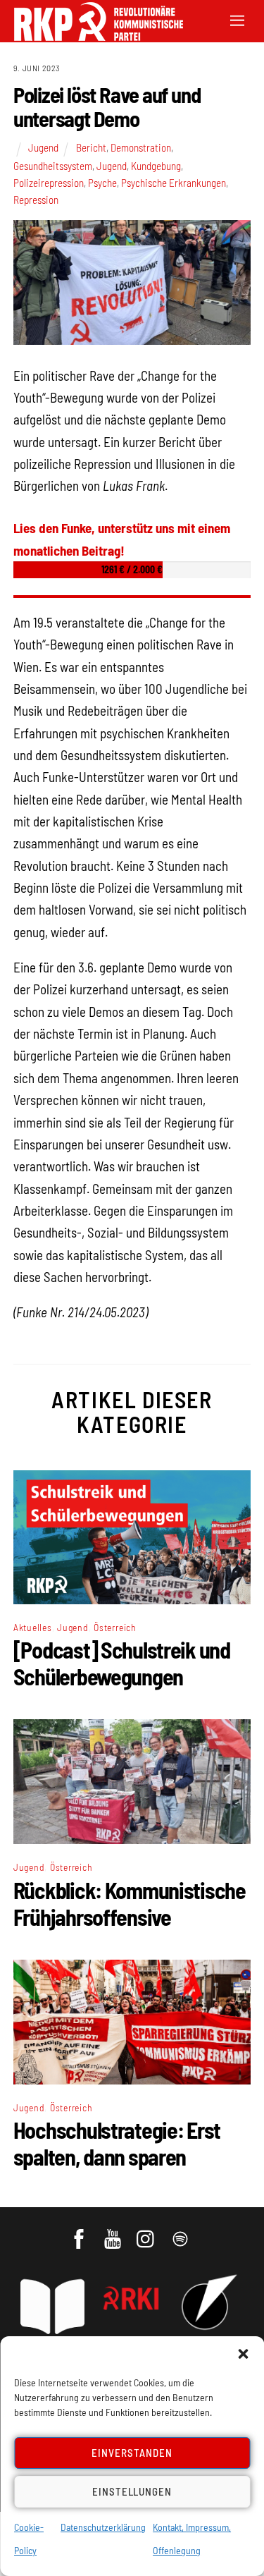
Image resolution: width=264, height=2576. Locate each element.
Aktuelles (33, 1627)
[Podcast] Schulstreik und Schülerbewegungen (122, 1663)
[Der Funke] (92, 36)
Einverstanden (132, 2453)
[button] (243, 2354)
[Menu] (237, 19)
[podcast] (181, 2233)
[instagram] (147, 2233)
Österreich (115, 1627)
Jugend (43, 147)
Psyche (102, 183)
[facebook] (80, 2233)
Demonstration (141, 147)
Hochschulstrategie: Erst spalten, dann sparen (117, 2143)
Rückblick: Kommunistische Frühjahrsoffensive (130, 1903)
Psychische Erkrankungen (174, 183)
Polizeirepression (49, 183)
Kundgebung (156, 166)
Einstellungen (132, 2491)
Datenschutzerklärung (103, 2527)
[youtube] (114, 2233)
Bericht (91, 147)
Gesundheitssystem (53, 166)
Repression (36, 200)
